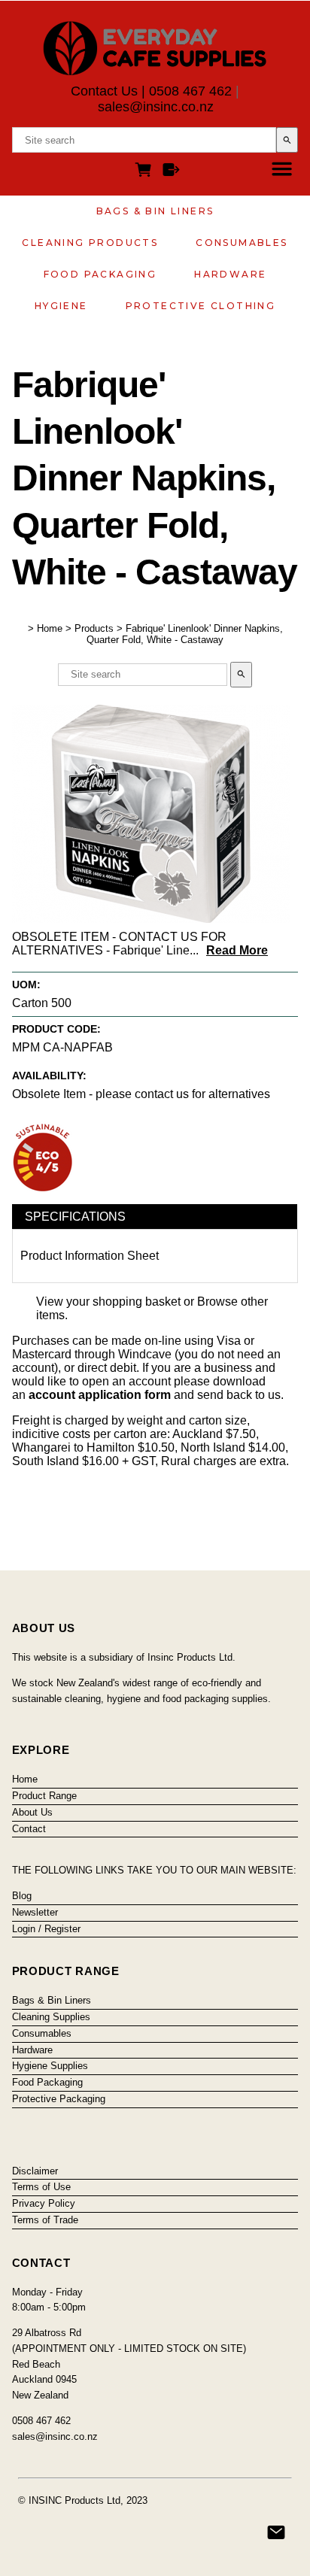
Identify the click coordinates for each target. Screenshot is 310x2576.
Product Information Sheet (90, 1256)
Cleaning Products (90, 243)
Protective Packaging (59, 2099)
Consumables (242, 243)
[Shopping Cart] (146, 172)
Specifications (75, 1217)
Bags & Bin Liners (155, 211)
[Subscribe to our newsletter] (276, 2532)
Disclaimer (35, 2171)
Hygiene (61, 306)
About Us (32, 1812)
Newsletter (35, 1912)
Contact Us (104, 91)
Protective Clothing (201, 306)
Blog (22, 1896)
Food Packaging (100, 274)
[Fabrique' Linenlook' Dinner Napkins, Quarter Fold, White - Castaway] (151, 919)
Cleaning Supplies (51, 2017)
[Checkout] (171, 172)
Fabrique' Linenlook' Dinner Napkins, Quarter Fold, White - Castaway (185, 634)
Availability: (49, 1076)
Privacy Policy (44, 2203)
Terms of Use (41, 2187)
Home (50, 628)
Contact (29, 1829)
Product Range (44, 1796)
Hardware (230, 274)
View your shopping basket (108, 1302)
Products (94, 628)
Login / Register (46, 1929)
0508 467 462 (190, 91)
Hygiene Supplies (50, 2066)
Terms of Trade (45, 2220)
